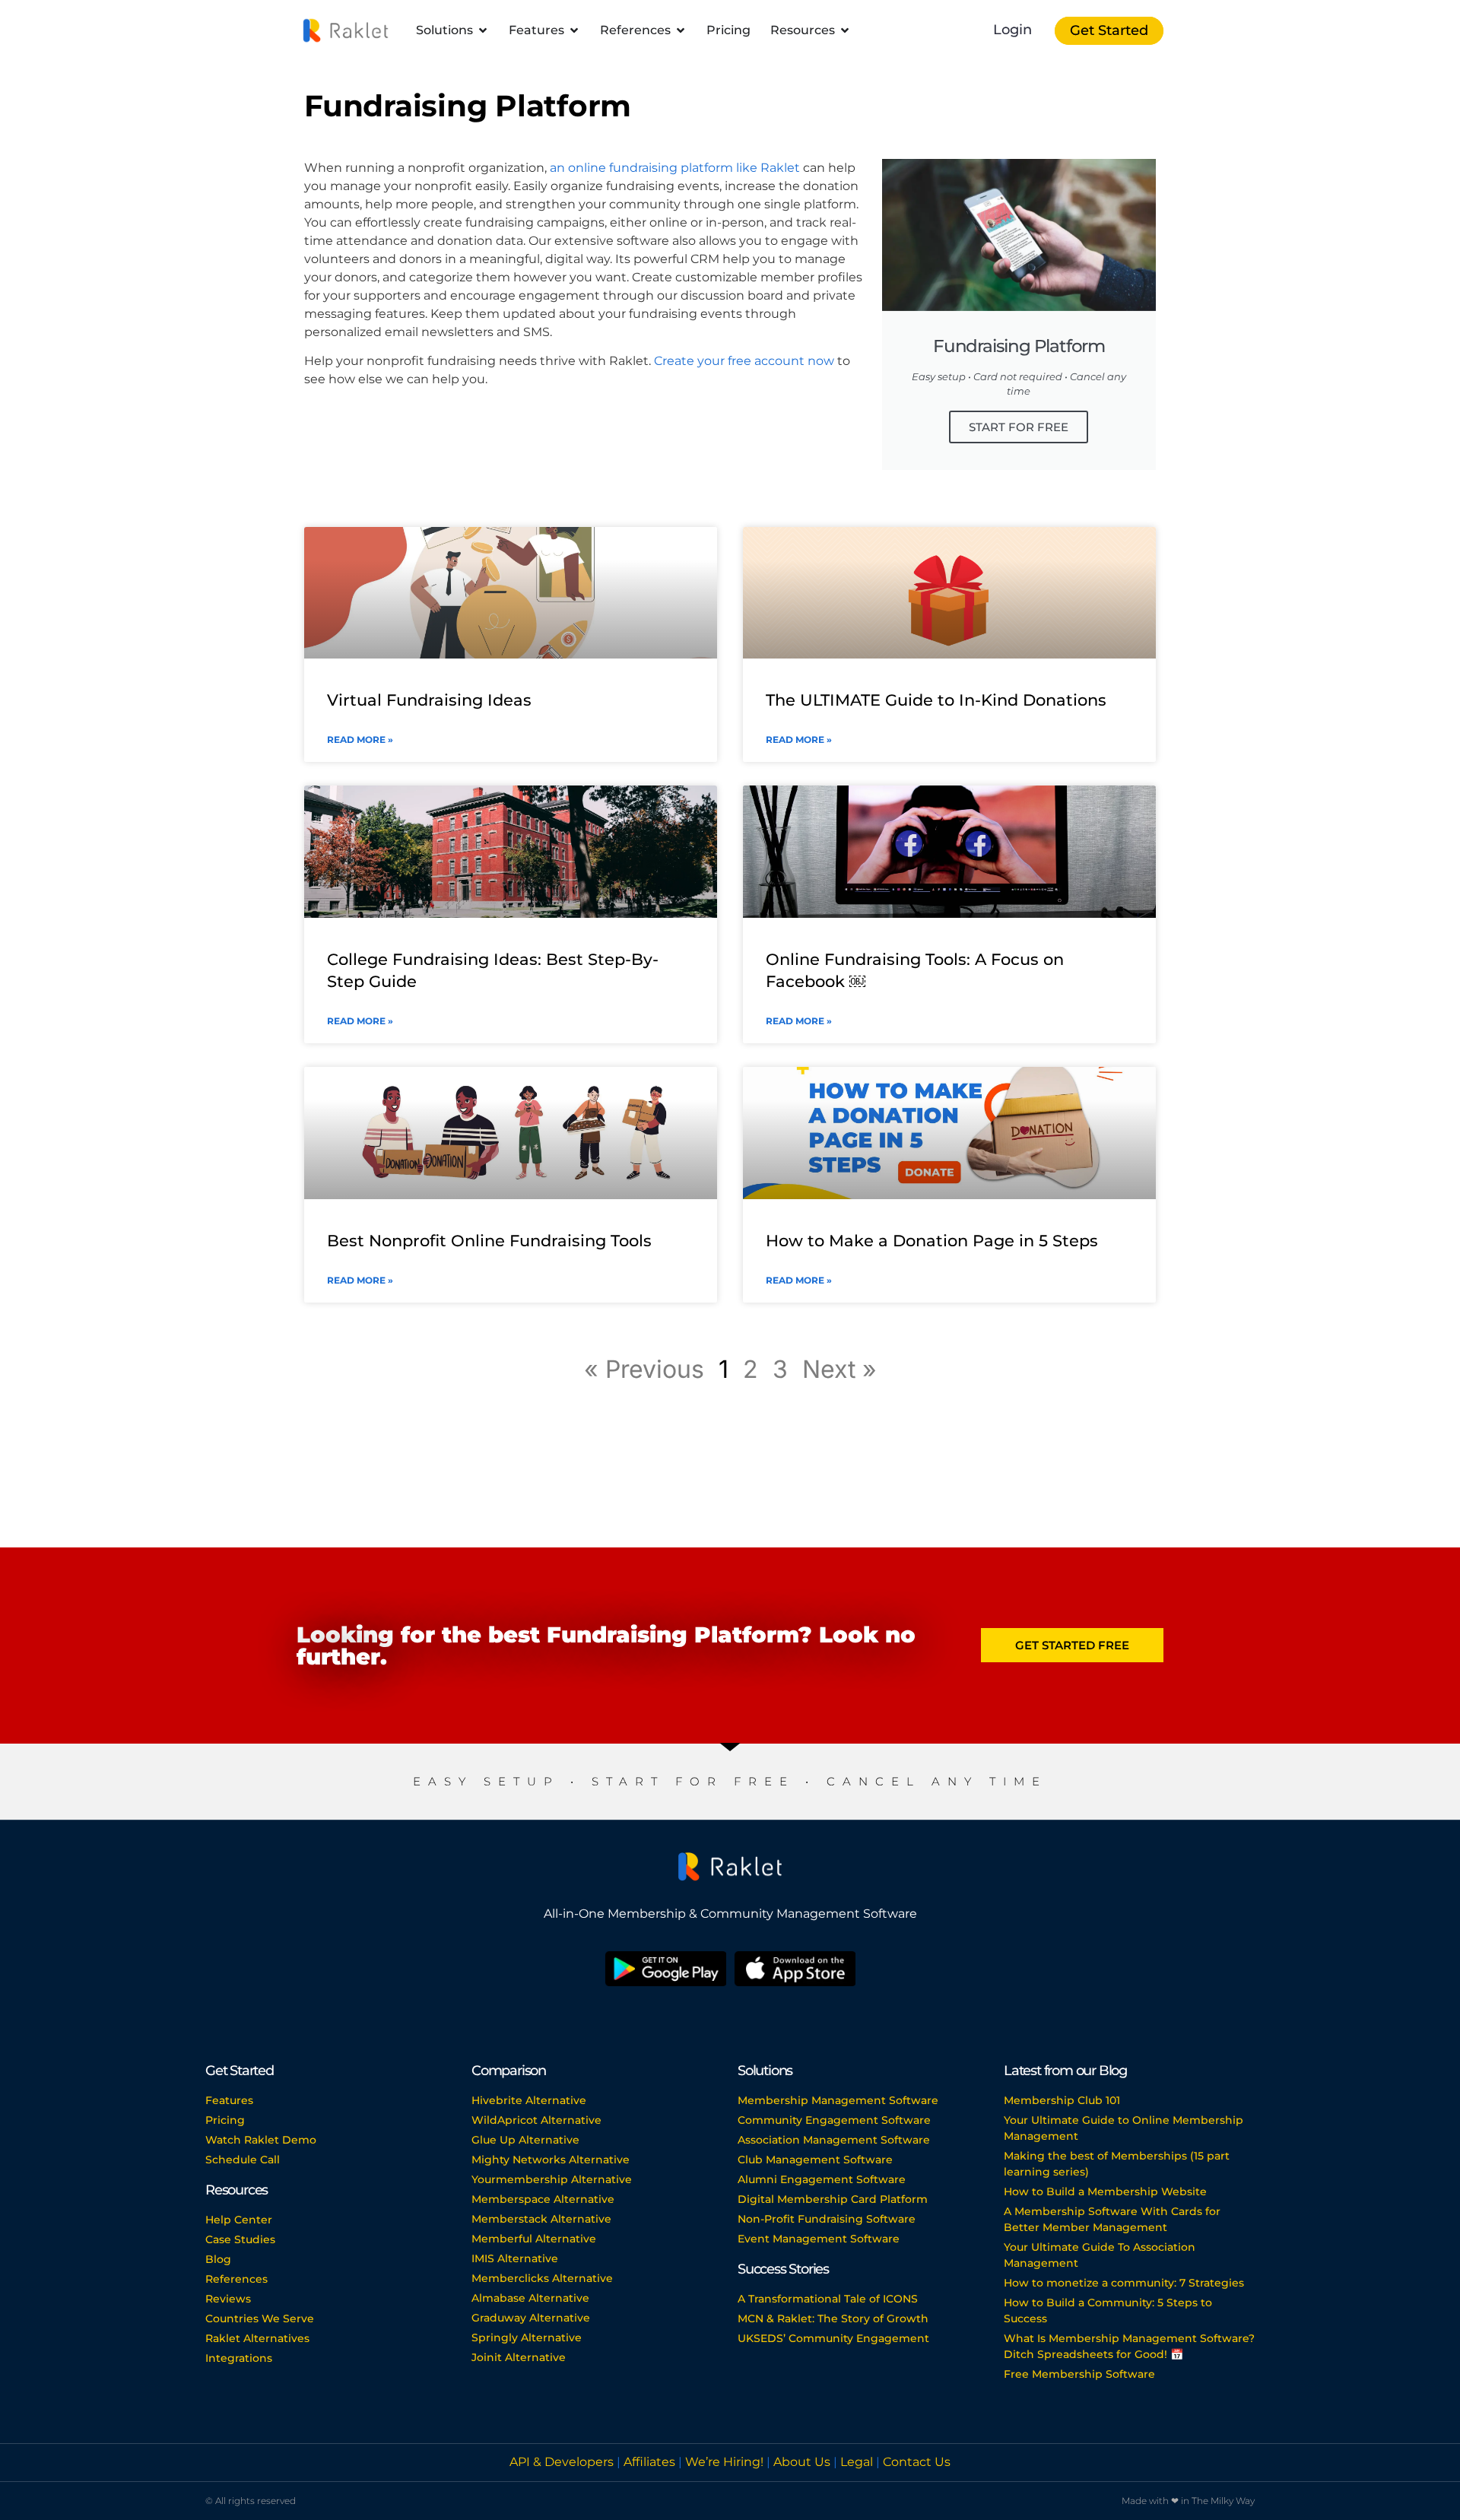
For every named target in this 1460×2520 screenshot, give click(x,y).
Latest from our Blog (1065, 2071)
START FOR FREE (1019, 427)
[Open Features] (574, 30)
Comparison (509, 2071)
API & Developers (563, 2462)
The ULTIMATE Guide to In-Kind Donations (936, 700)
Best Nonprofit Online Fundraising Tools (489, 1241)
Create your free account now (744, 361)
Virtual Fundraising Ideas (429, 700)
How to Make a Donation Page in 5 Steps (932, 1241)
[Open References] (681, 30)
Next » (839, 1369)
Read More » (360, 739)
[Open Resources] (845, 30)
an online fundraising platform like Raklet (675, 168)
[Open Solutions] (483, 30)
